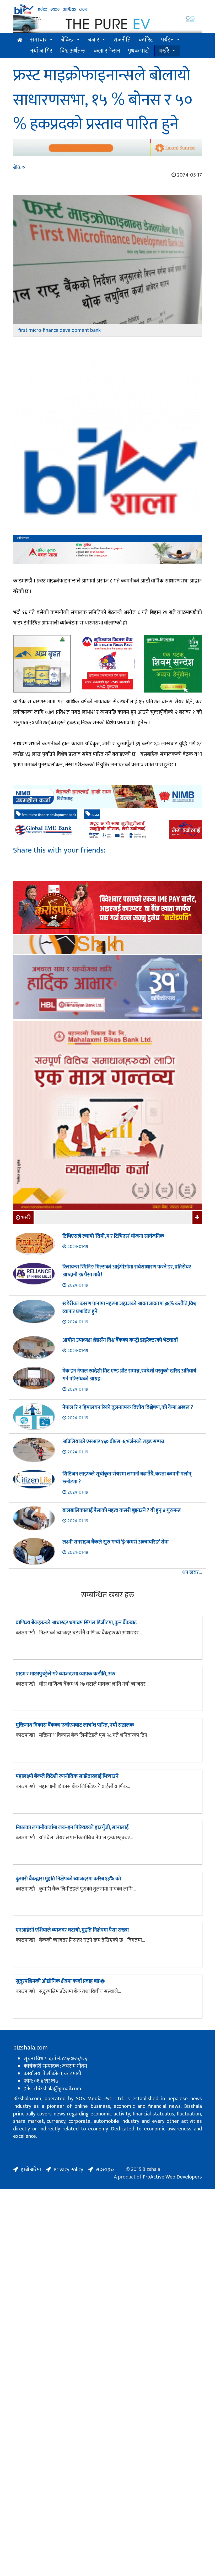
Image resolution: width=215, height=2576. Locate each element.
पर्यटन (167, 40)
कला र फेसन (107, 51)
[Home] (107, 9)
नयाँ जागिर (41, 51)
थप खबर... (192, 1573)
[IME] (107, 908)
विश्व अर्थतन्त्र (73, 51)
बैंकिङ (67, 40)
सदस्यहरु (105, 2170)
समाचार (38, 40)
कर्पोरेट (146, 40)
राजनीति (122, 40)
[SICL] (107, 945)
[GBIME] (107, 830)
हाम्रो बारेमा (31, 2170)
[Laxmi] (107, 148)
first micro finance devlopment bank (49, 815)
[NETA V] (107, 24)
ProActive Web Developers (172, 2177)
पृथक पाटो (139, 51)
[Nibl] (107, 796)
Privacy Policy (68, 2170)
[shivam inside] (173, 664)
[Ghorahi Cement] (42, 664)
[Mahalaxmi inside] (107, 1116)
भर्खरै (164, 51)
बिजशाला (24, 538)
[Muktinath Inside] (107, 664)
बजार (94, 40)
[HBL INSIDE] (107, 988)
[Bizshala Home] (20, 40)
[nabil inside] (107, 553)
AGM (95, 815)
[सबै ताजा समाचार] (197, 1218)
